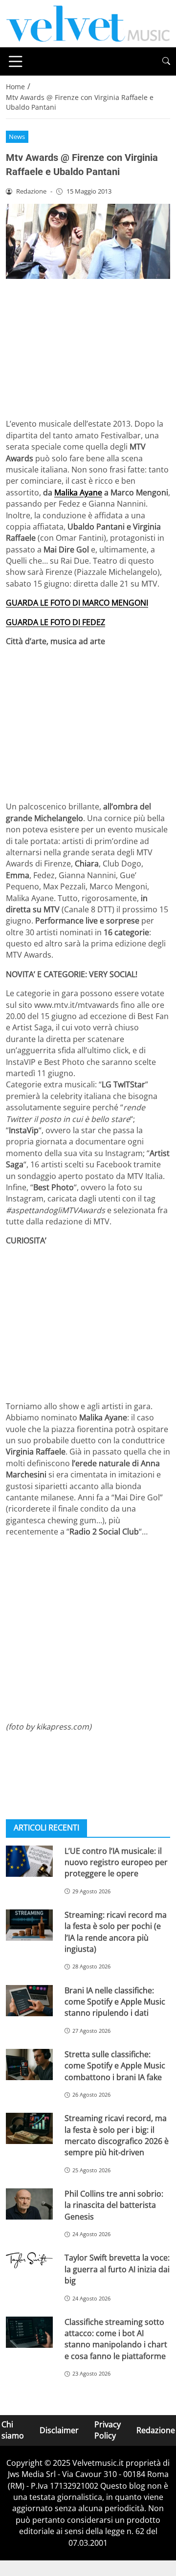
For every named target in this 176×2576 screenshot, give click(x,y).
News (17, 137)
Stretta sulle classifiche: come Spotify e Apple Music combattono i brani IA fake (115, 2066)
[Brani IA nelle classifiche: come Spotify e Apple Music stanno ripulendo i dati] (29, 2001)
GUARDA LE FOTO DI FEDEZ (55, 622)
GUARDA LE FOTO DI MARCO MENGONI (77, 603)
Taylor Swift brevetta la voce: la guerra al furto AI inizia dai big (117, 2269)
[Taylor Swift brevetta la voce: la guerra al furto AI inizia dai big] (29, 2260)
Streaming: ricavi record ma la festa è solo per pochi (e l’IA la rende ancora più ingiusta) (116, 1932)
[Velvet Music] (88, 23)
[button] (166, 61)
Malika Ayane (78, 492)
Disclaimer (59, 2430)
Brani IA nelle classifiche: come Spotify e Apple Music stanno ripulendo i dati (115, 2002)
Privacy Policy (108, 2430)
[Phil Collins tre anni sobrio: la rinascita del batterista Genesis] (29, 2204)
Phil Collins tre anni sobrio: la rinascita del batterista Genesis (114, 2205)
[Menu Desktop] (16, 61)
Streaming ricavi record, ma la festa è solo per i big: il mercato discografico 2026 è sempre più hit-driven (117, 2135)
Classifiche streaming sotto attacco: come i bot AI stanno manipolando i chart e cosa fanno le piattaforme (116, 2339)
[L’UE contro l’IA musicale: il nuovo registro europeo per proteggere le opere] (29, 1861)
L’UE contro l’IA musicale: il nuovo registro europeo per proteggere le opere (116, 1862)
